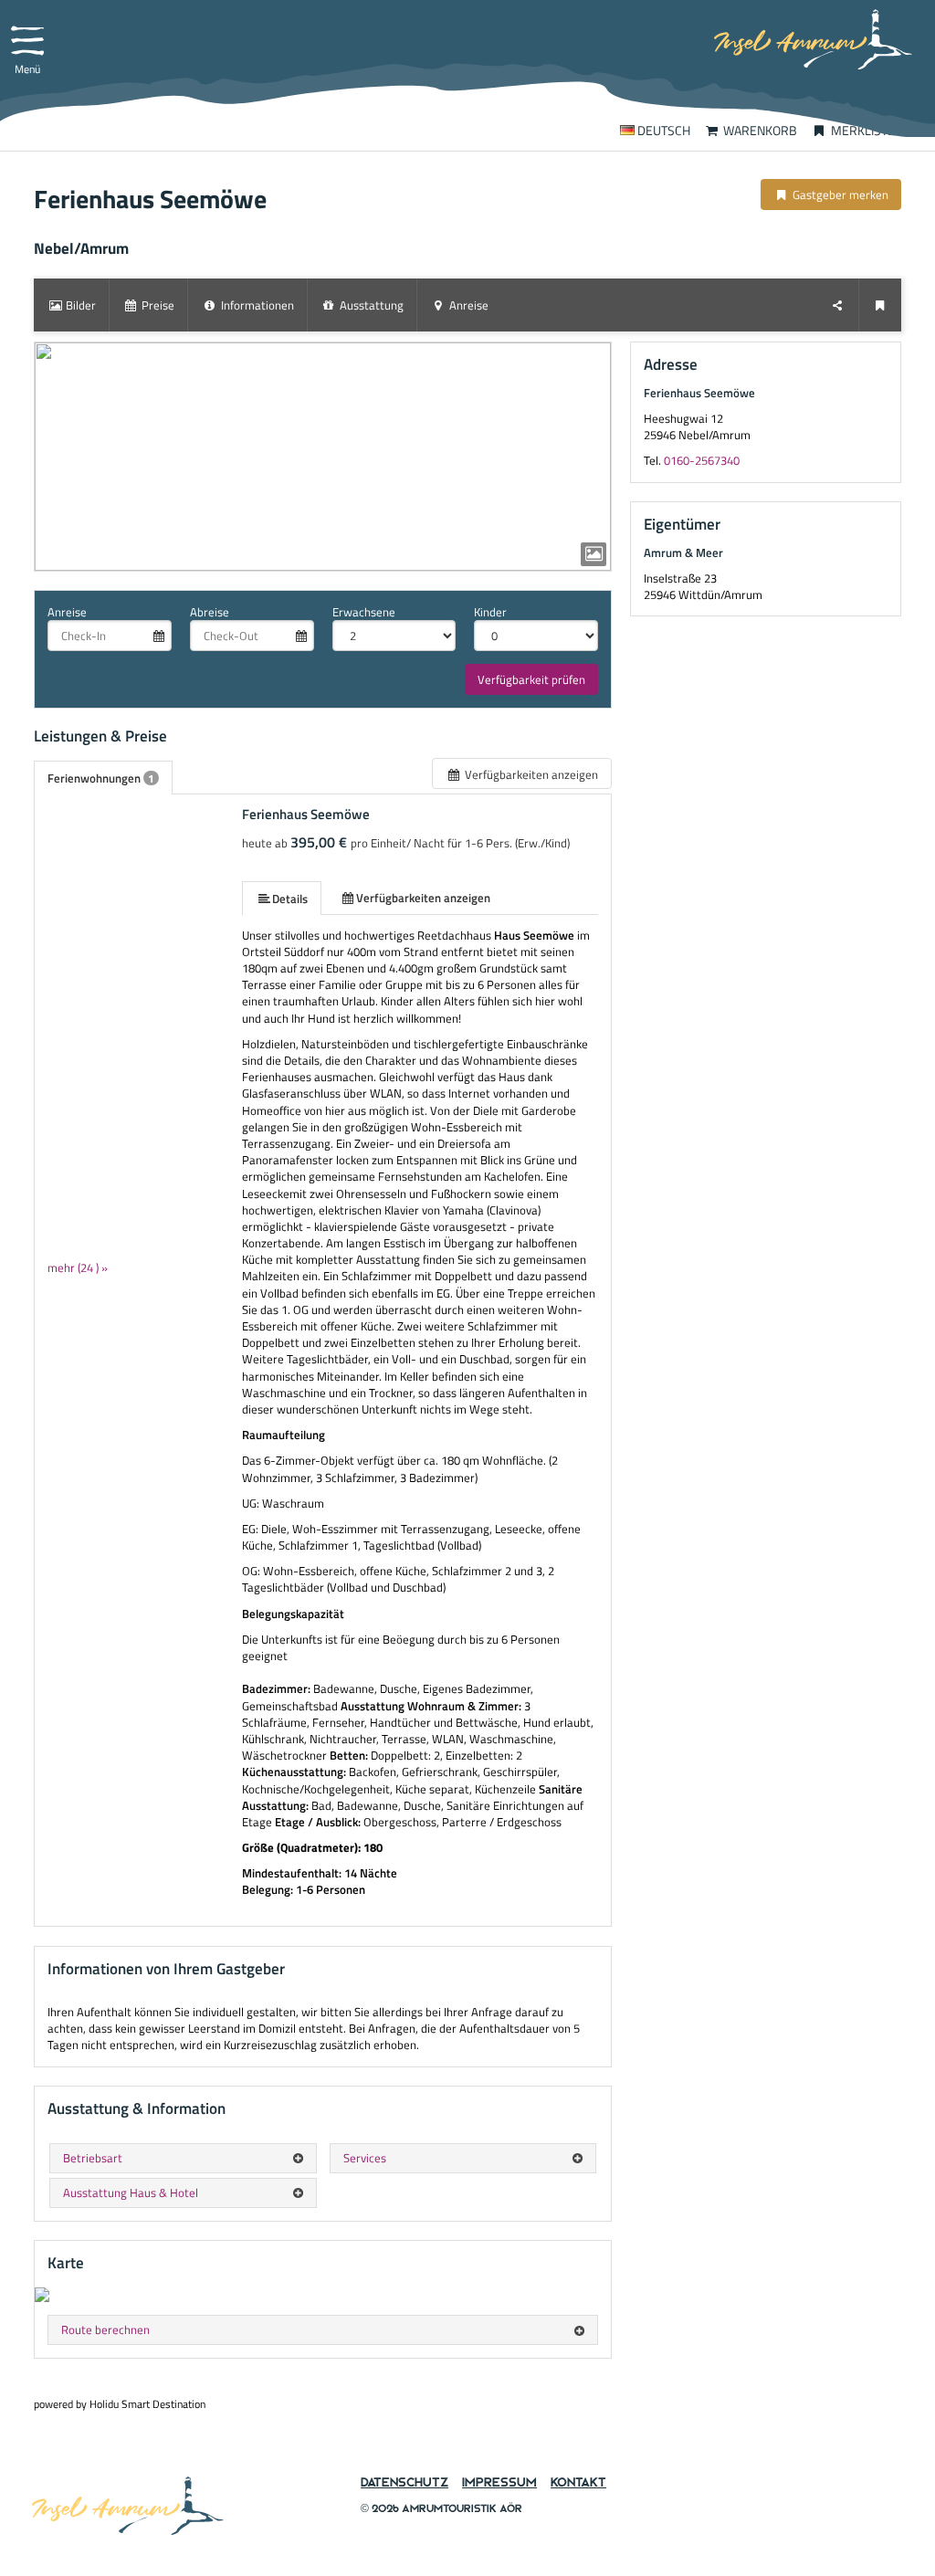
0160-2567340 (702, 460)
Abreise (210, 612)
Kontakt (578, 2482)
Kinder (490, 612)
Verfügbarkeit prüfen (531, 679)
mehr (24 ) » (78, 1267)
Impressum (499, 2482)
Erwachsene (364, 612)
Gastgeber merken (839, 195)
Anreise (67, 612)
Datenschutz (404, 2482)
